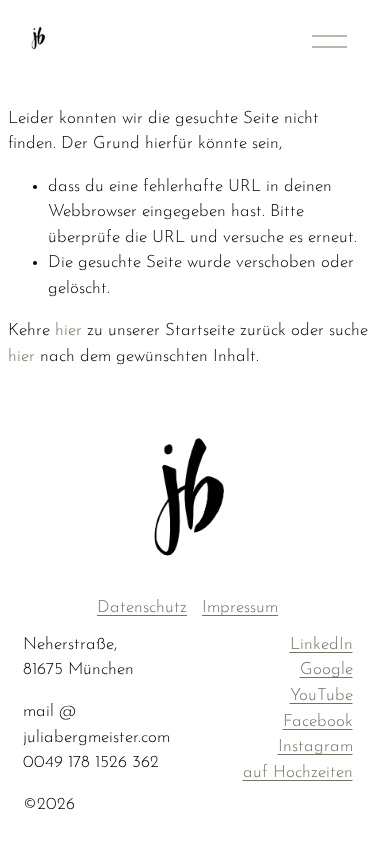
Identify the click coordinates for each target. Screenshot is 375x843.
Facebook (318, 721)
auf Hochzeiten (298, 772)
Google (326, 669)
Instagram (315, 746)
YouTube (321, 695)
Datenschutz (142, 607)
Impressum (240, 607)
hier (68, 330)
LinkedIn (321, 644)
